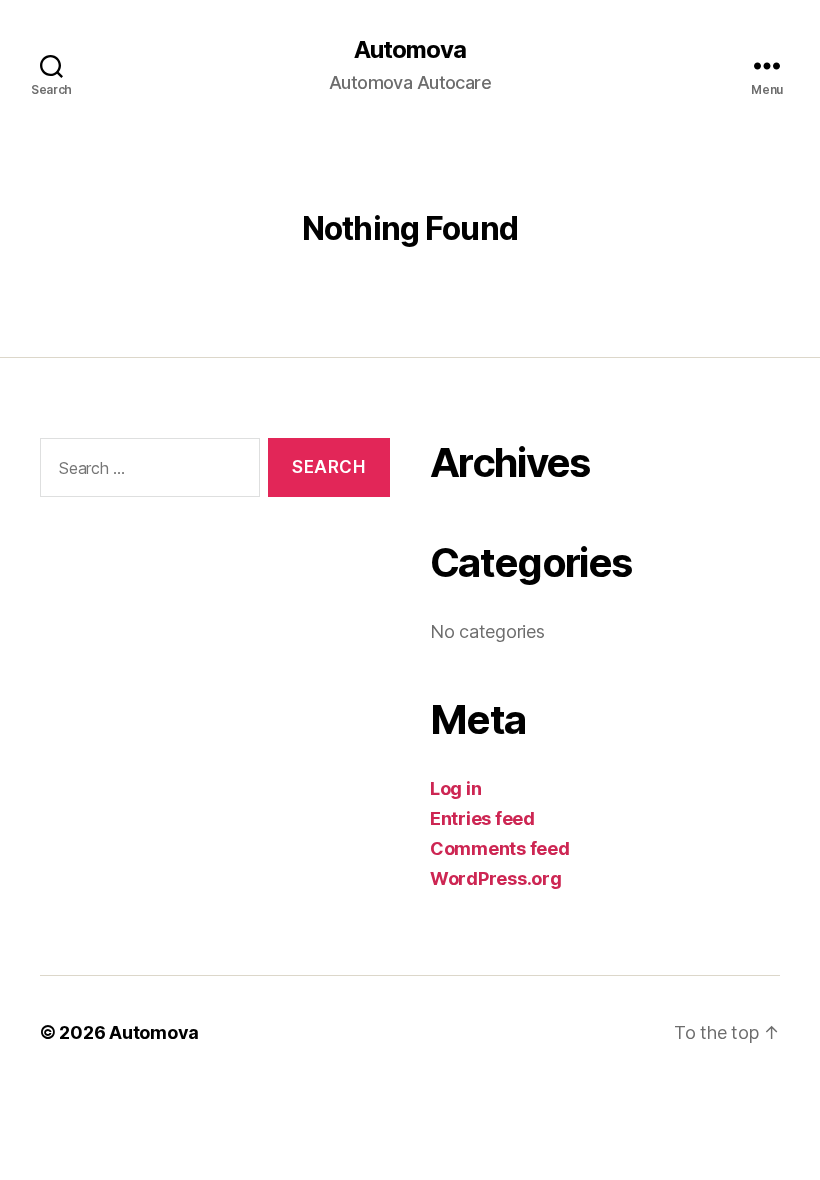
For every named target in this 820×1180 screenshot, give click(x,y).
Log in (455, 788)
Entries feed (482, 818)
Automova (410, 50)
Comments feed (500, 848)
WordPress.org (496, 878)
